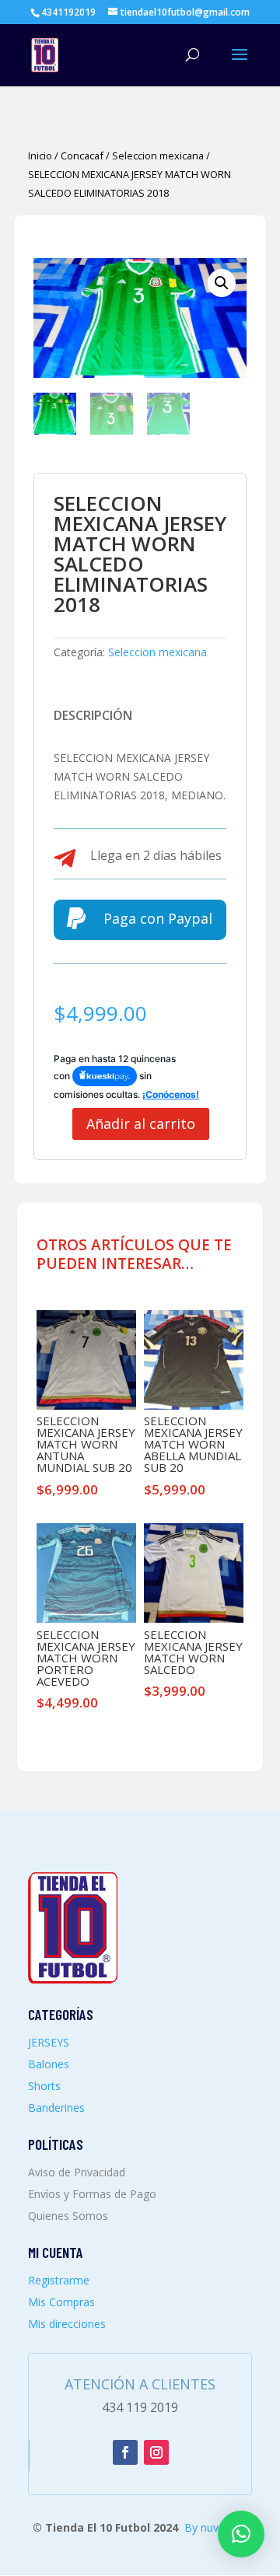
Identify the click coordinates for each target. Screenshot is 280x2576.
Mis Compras (61, 2302)
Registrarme (59, 2280)
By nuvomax (216, 2527)
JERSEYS (49, 2042)
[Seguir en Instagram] (156, 2452)
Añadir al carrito (141, 1124)
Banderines (56, 2108)
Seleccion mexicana (158, 156)
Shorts (44, 2086)
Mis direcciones (67, 2324)
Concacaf (82, 156)
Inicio (40, 156)
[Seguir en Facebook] (125, 2452)
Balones (49, 2064)
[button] (222, 283)
